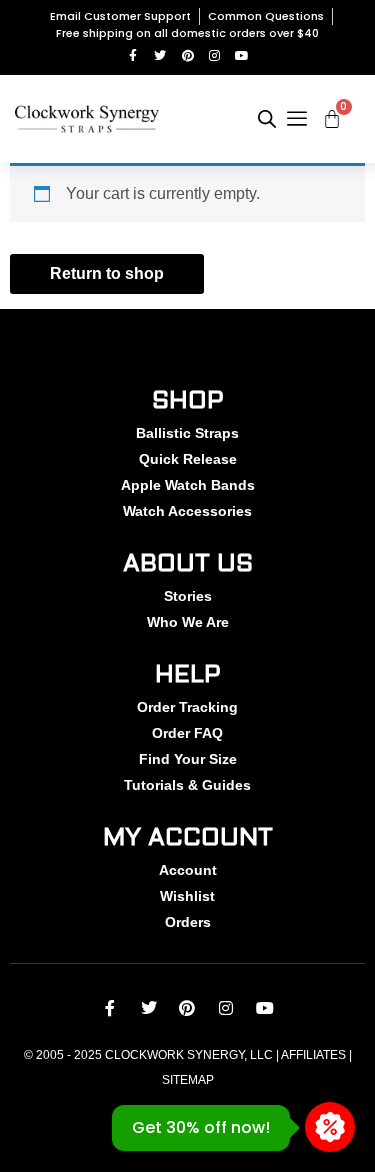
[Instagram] (214, 55)
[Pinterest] (187, 55)
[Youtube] (241, 55)
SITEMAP (188, 1080)
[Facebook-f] (133, 55)
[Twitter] (160, 55)
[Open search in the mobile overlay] (267, 119)
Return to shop (107, 273)
